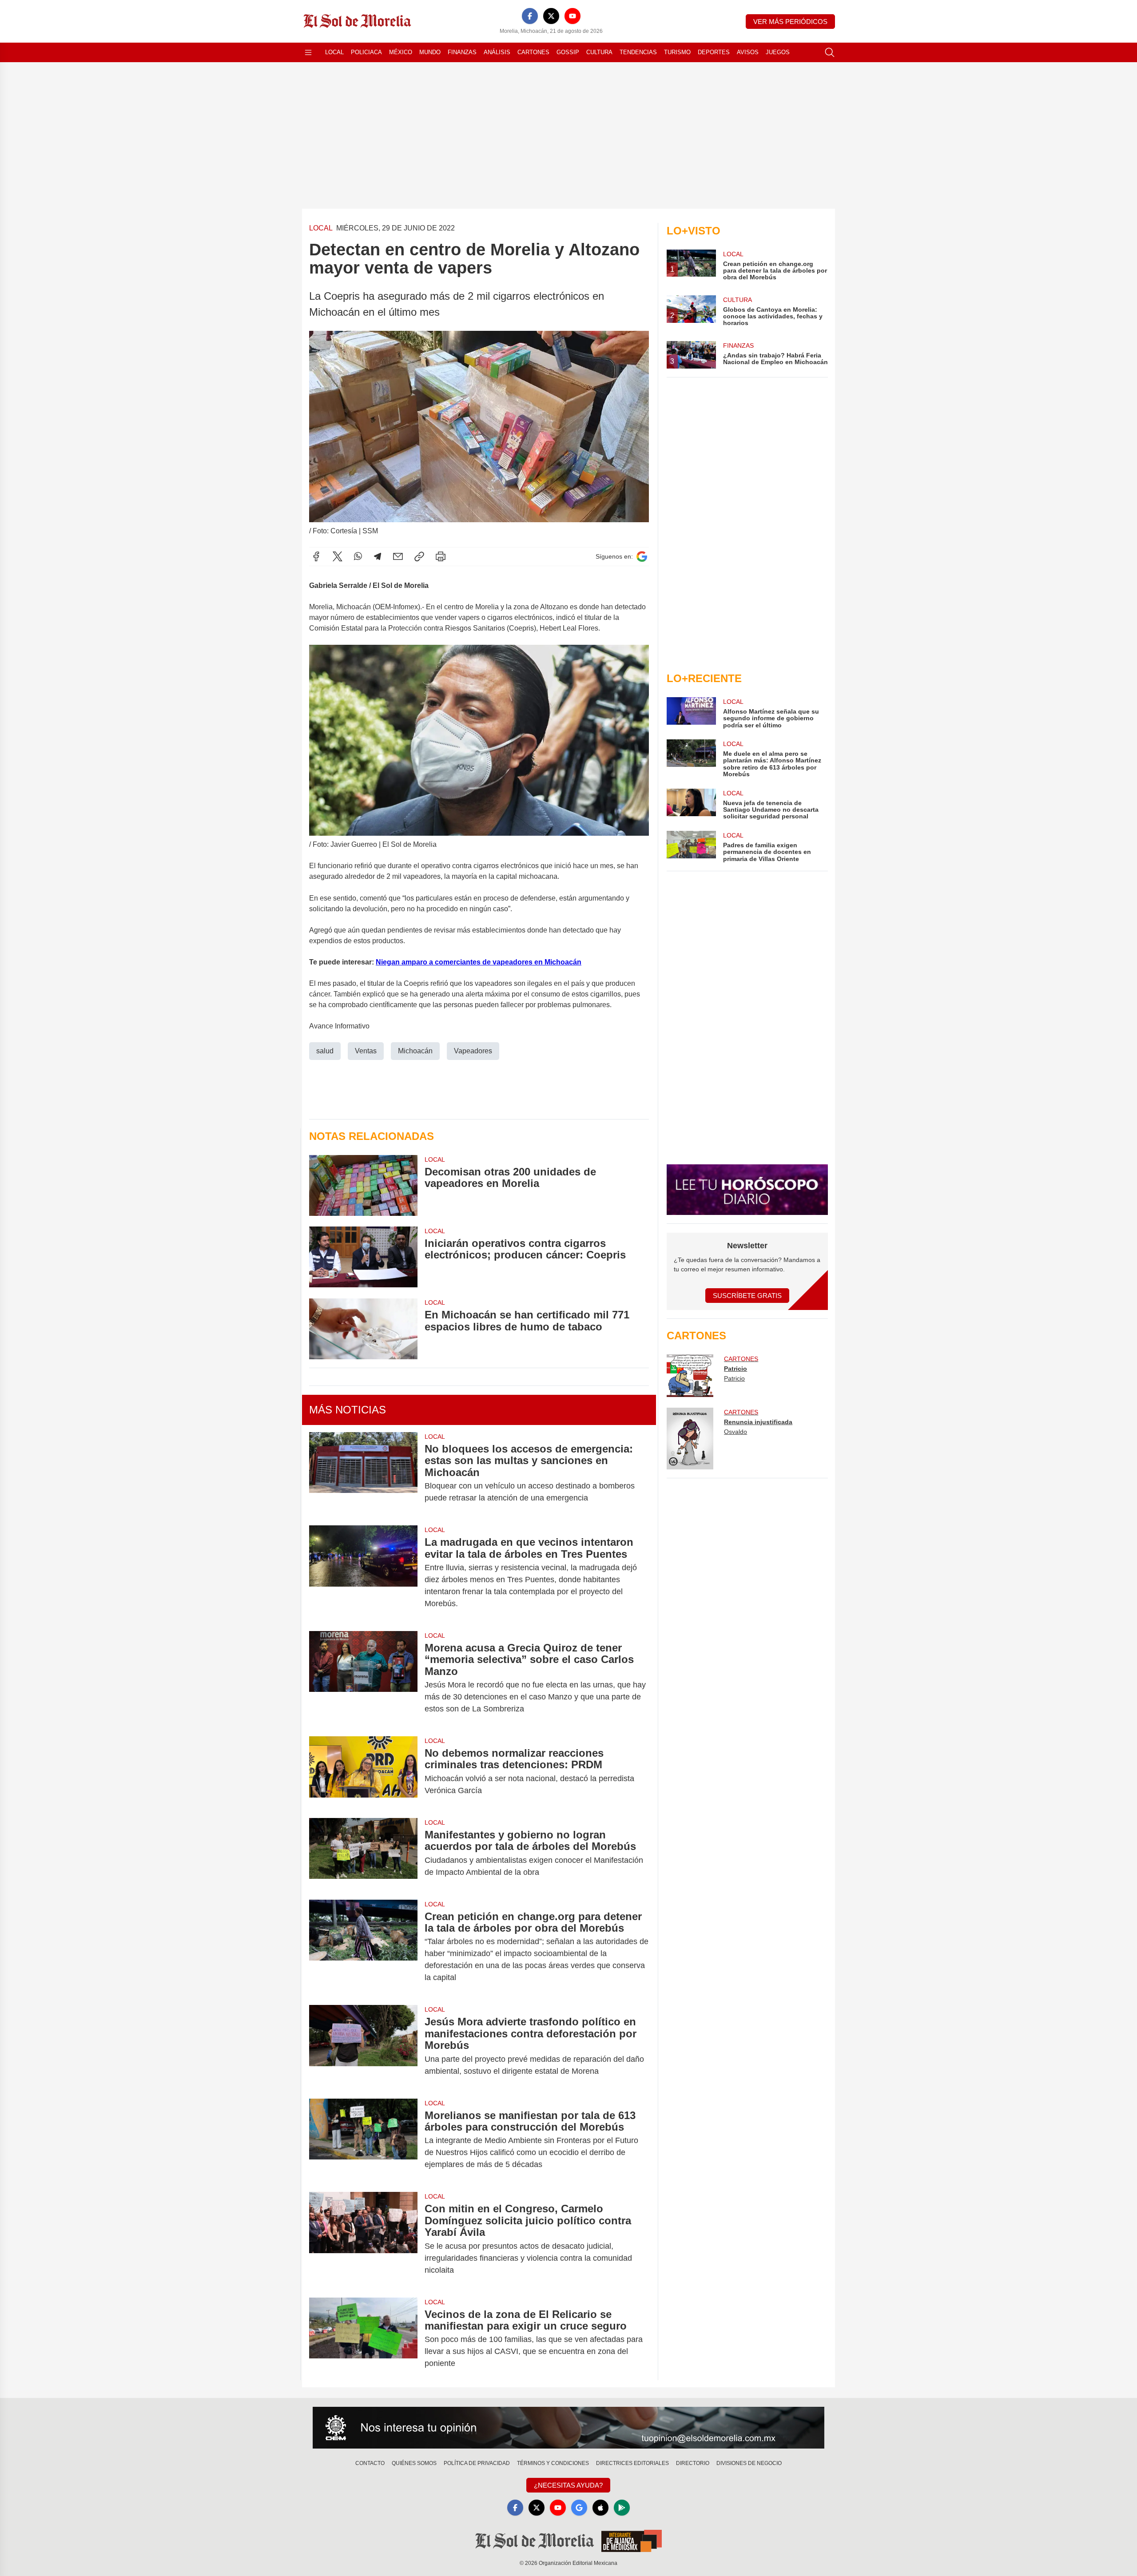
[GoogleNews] (579, 2508)
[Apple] (600, 2508)
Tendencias (638, 52)
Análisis (497, 52)
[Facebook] (530, 16)
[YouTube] (572, 16)
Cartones (533, 52)
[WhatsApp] (358, 556)
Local (334, 52)
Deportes (714, 52)
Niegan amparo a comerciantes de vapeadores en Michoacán (479, 962)
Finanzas (462, 52)
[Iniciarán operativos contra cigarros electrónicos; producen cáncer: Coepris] (363, 1257)
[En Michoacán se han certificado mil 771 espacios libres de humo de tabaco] (363, 1328)
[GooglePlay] (622, 2508)
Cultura (599, 52)
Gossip (568, 52)
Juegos (778, 52)
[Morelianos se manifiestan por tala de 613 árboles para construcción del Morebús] (363, 2140)
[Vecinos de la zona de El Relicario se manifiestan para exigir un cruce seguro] (363, 2339)
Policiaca (366, 52)
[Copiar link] (419, 556)
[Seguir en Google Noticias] (642, 557)
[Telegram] (378, 556)
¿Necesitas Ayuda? (568, 2485)
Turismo (677, 52)
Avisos (748, 52)
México (401, 52)
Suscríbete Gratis (747, 1296)
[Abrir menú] (308, 52)
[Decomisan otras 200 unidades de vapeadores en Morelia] (363, 1185)
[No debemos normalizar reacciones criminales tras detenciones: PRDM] (363, 1772)
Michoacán (415, 1051)
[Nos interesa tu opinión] (568, 2428)
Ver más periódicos (790, 22)
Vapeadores (473, 1051)
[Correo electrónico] (398, 556)
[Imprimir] (441, 556)
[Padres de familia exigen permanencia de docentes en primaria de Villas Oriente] (691, 847)
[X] (551, 16)
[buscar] (830, 52)
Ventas (366, 1051)
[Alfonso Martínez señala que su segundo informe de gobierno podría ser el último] (691, 713)
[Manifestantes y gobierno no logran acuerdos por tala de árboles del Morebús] (363, 1854)
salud (325, 1051)
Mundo (430, 52)
